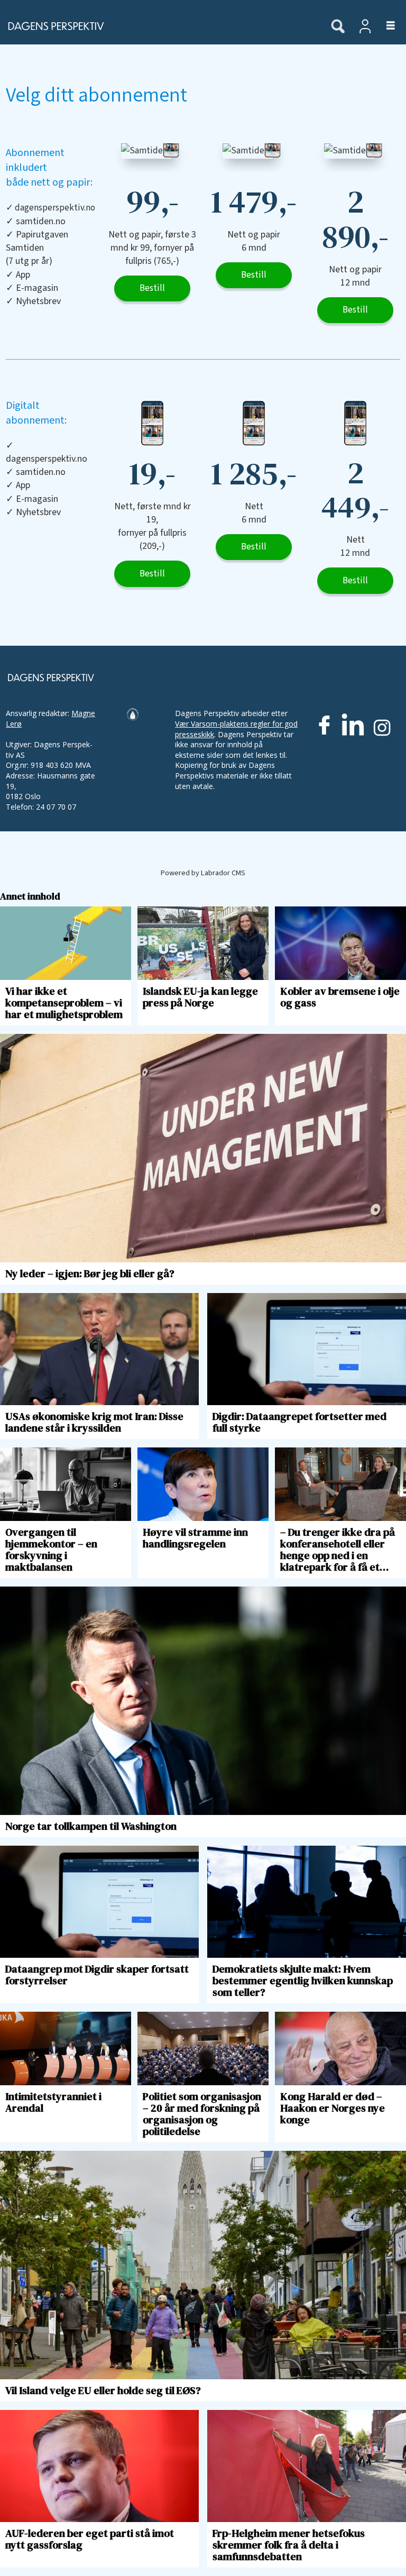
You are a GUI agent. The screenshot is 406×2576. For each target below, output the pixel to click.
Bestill (152, 288)
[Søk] (338, 27)
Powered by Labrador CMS (203, 873)
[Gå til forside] (160, 26)
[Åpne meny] (385, 26)
